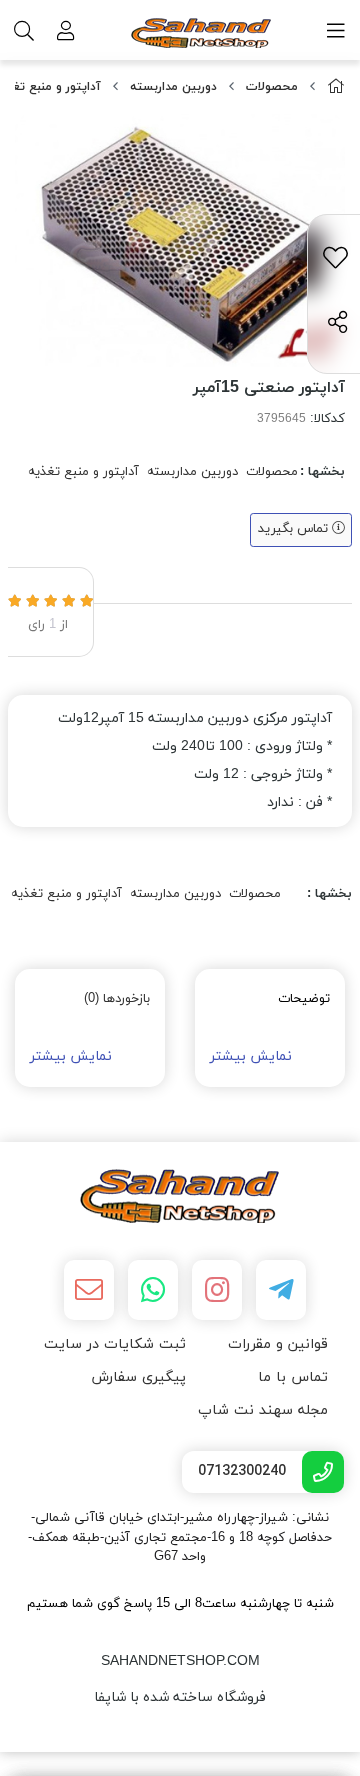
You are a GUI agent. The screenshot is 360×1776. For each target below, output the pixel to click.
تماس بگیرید (295, 529)
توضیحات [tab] (304, 999)
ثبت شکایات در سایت (115, 1344)
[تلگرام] (281, 1290)
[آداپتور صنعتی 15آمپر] (180, 1196)
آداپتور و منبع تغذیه (83, 472)
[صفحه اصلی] (336, 87)
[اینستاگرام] (217, 1290)
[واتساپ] (153, 1290)
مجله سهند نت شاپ (263, 1410)
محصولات (272, 87)
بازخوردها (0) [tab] (117, 999)
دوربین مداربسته (173, 87)
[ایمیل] (89, 1290)
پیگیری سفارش (138, 1377)
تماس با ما (293, 1377)
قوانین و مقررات (278, 1344)
